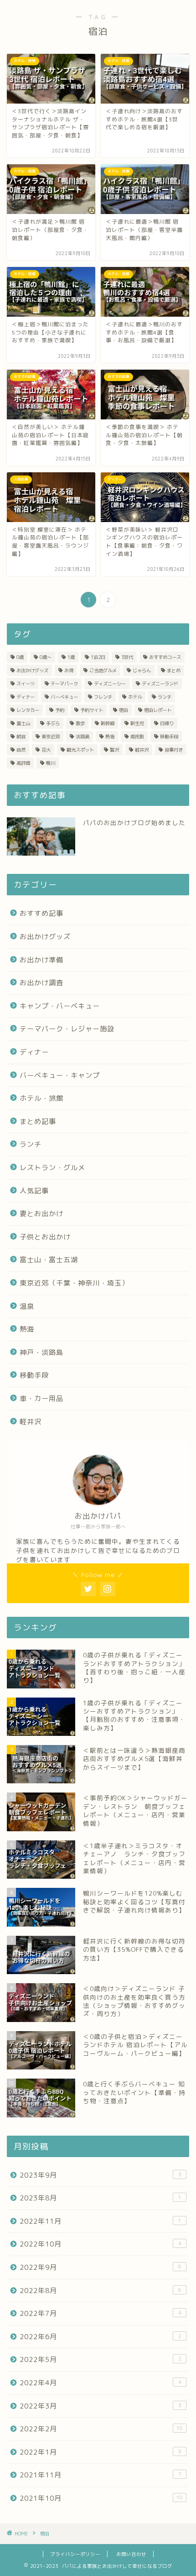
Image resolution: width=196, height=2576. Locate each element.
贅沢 (114, 750)
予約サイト (92, 710)
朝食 (21, 737)
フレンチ (103, 697)
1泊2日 (98, 657)
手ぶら (53, 723)
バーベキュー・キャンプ (60, 1075)
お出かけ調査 (41, 983)
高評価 (23, 763)
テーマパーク (64, 684)
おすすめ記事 (41, 913)
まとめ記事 (38, 1121)
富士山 (23, 723)
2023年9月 (101, 2175)
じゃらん (142, 670)
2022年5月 (101, 2359)
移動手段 (169, 737)
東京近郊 (51, 737)
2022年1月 (101, 2452)
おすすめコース (165, 657)
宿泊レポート (158, 710)
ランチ (165, 697)
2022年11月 (101, 2221)
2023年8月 (101, 2198)
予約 (60, 710)
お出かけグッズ (32, 670)
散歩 (80, 723)
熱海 (110, 737)
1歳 (71, 657)
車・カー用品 (41, 1398)
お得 (69, 670)
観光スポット (80, 750)
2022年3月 (101, 2406)
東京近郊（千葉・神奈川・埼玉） (74, 1283)
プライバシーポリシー (75, 2554)
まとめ (174, 670)
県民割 (137, 737)
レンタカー (28, 710)
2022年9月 (101, 2267)
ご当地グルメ (103, 670)
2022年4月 (101, 2383)
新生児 (137, 723)
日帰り (167, 723)
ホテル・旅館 (41, 1098)
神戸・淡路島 (41, 1352)
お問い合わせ (131, 2554)
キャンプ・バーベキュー (60, 1006)
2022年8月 (101, 2291)
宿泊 (124, 710)
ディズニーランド (160, 684)
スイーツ (26, 684)
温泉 (27, 1306)
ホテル (135, 697)
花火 (46, 750)
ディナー (26, 697)
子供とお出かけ (45, 1237)
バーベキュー (64, 697)
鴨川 (51, 763)
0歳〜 (46, 657)
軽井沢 (142, 750)
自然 (21, 750)
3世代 (127, 657)
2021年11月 (101, 2475)
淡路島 (83, 737)
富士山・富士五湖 (49, 1260)
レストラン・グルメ (52, 1168)
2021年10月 (101, 2498)
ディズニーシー (110, 684)
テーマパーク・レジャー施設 (67, 1029)
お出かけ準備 (41, 960)
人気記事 (34, 1191)
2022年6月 (101, 2337)
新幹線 (108, 723)
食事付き (174, 750)
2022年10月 (101, 2244)
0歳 (20, 657)
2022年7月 (101, 2313)
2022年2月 (101, 2429)
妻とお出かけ (41, 1214)
